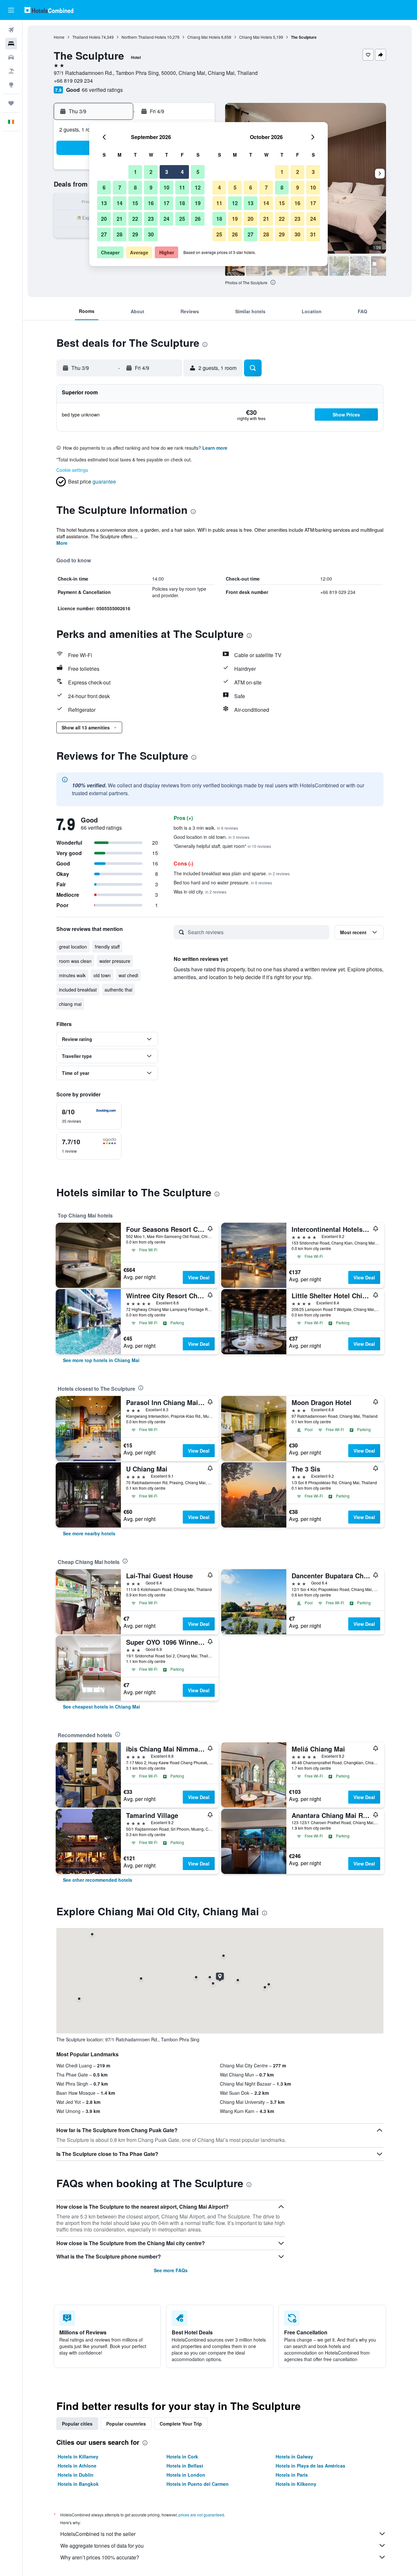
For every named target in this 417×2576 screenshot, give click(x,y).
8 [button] (135, 187)
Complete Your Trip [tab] (181, 2424)
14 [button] (120, 203)
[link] (101, 1360)
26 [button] (198, 219)
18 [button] (182, 203)
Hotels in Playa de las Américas (310, 2466)
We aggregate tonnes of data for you (102, 2546)
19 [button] (198, 203)
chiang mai (70, 1004)
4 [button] (182, 172)
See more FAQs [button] (171, 2270)
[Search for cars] (11, 57)
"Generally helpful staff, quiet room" (222, 846)
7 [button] (120, 187)
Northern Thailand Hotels (144, 37)
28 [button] (120, 234)
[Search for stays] (11, 44)
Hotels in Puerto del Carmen (198, 2484)
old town (102, 975)
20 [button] (104, 219)
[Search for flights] (11, 30)
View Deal (199, 1277)
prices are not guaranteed (201, 2515)
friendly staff (107, 947)
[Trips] (11, 103)
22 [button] (135, 219)
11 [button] (182, 187)
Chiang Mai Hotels (204, 37)
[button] (11, 10)
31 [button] (313, 234)
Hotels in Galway (294, 2456)
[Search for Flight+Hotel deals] (11, 71)
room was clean (75, 961)
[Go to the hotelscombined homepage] (49, 10)
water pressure (115, 961)
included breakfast (78, 990)
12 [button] (198, 187)
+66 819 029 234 (73, 81)
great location (73, 947)
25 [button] (182, 219)
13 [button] (104, 203)
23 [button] (151, 219)
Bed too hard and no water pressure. (223, 882)
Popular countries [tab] (126, 2424)
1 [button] (135, 172)
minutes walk (72, 975)
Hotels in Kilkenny (296, 2484)
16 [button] (151, 203)
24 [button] (166, 219)
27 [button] (104, 234)
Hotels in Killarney (78, 2456)
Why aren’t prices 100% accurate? (100, 2557)
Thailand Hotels (86, 37)
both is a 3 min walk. (206, 828)
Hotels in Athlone (77, 2466)
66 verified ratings (102, 90)
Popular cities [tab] (77, 2424)
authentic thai (118, 990)
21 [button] (120, 219)
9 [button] (151, 187)
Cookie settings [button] (72, 470)
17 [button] (166, 203)
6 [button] (104, 187)
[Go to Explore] (11, 85)
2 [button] (151, 172)
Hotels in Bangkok (78, 2484)
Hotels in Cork (182, 2456)
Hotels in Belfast (185, 2466)
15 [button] (135, 203)
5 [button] (198, 172)
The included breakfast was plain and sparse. (232, 873)
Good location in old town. (212, 837)
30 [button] (151, 234)
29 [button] (135, 234)
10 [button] (166, 187)
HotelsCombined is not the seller (98, 2534)
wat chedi (128, 975)
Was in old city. (200, 892)
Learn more (215, 448)
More (62, 543)
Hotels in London (186, 2475)
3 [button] (167, 172)
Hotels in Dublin (76, 2475)
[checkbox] (89, 1116)
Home (59, 37)
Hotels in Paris (292, 2475)
